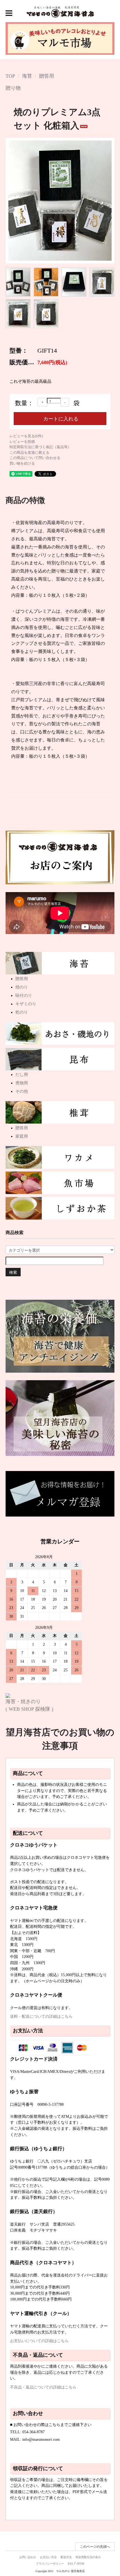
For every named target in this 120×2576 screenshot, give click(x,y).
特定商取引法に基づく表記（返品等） (40, 447)
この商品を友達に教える (29, 452)
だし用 (22, 1075)
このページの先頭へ (95, 2547)
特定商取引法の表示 (88, 2557)
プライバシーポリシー (50, 2564)
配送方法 (66, 2557)
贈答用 (47, 76)
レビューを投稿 (22, 442)
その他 (22, 1091)
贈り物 (13, 88)
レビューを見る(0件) (26, 436)
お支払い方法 (48, 2557)
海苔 (27, 76)
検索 (13, 1272)
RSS (70, 2564)
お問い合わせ (28, 2557)
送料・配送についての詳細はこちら (41, 2016)
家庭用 (22, 1136)
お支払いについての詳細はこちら (39, 2341)
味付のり (24, 995)
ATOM (80, 2564)
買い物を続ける (22, 463)
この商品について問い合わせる (35, 458)
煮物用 (22, 1083)
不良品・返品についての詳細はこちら (43, 2387)
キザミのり (26, 1004)
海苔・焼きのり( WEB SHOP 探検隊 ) (29, 1705)
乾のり (22, 1012)
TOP (10, 76)
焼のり (22, 987)
